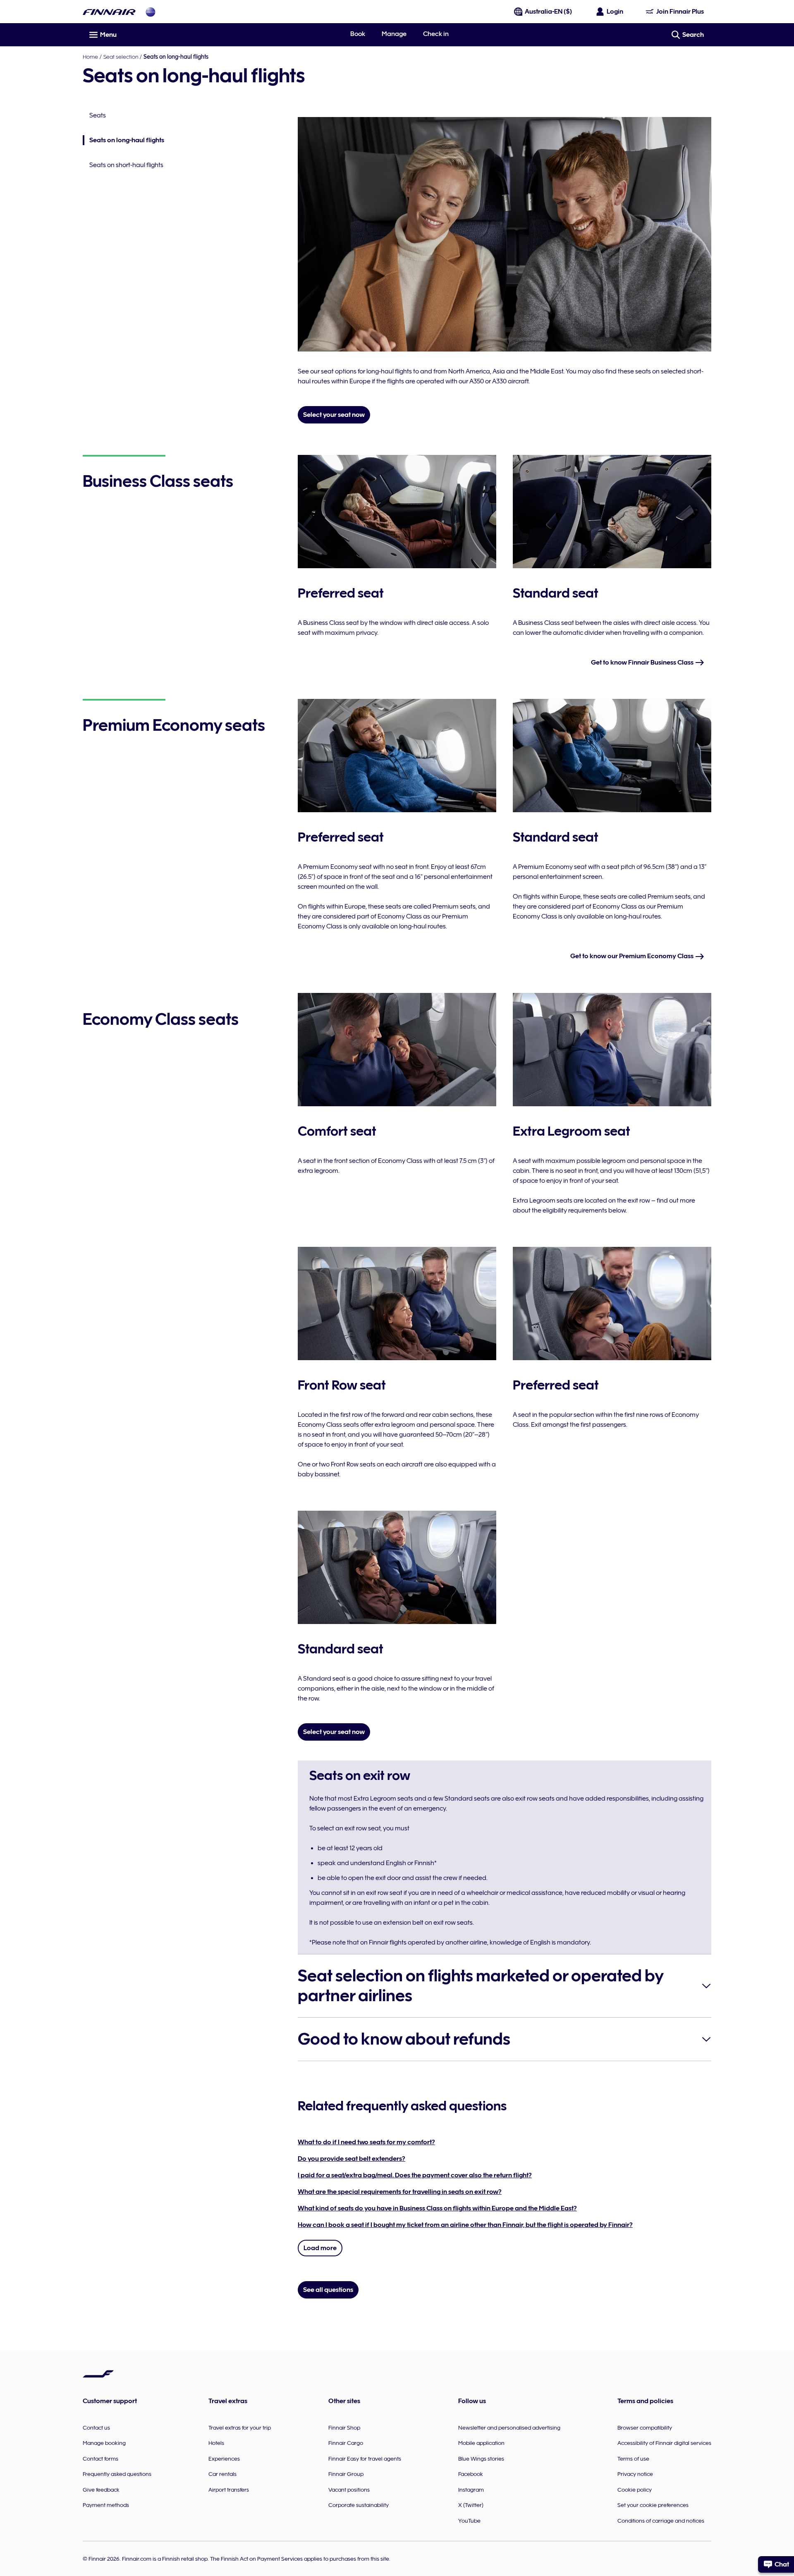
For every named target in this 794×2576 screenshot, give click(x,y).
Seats (98, 115)
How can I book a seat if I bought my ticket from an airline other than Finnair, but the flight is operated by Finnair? (465, 2225)
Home (90, 57)
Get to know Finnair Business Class (643, 663)
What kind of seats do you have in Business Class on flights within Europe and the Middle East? (437, 2208)
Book (358, 34)
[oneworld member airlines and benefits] (151, 12)
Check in (436, 34)
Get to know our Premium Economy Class (633, 956)
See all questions (328, 2290)
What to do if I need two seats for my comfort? (366, 2142)
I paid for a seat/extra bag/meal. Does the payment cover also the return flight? (415, 2175)
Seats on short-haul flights (126, 165)
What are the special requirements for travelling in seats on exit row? (400, 2192)
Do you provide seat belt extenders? (352, 2159)
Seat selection (121, 57)
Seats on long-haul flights (123, 141)
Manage (394, 34)
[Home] (109, 12)
